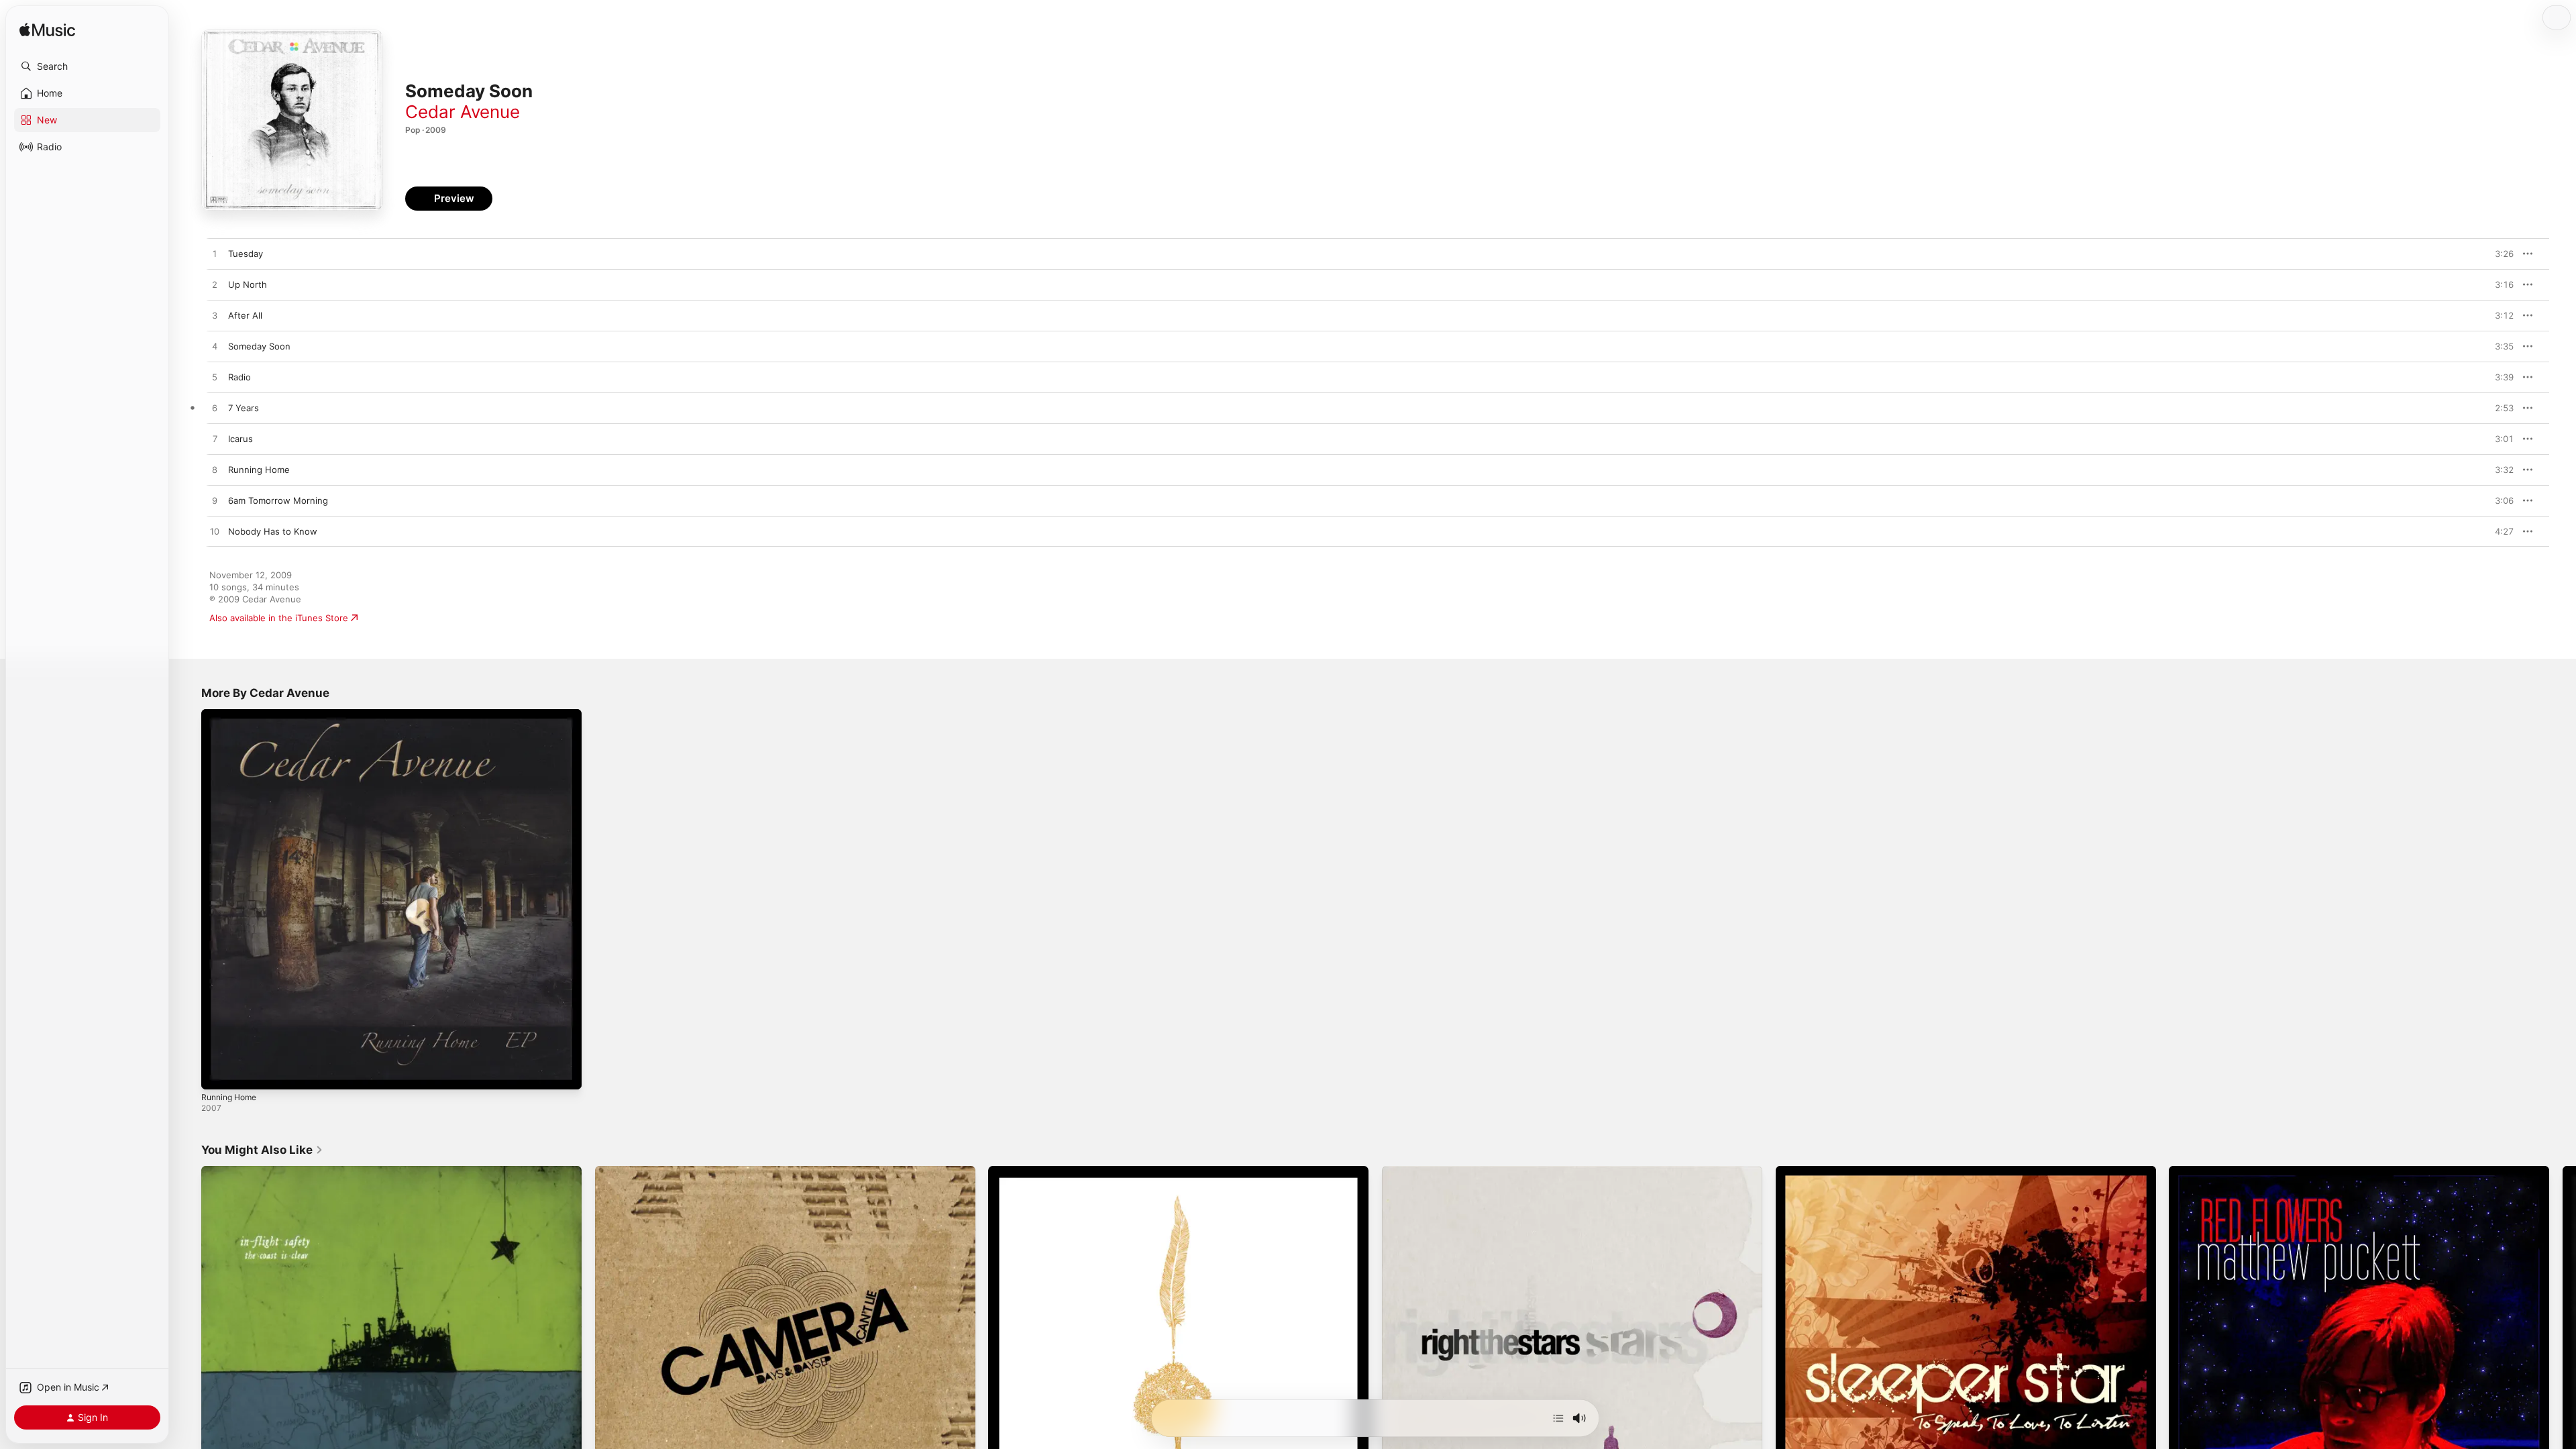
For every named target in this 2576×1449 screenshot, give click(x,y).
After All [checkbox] (245, 315)
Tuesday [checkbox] (246, 254)
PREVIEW (2499, 254)
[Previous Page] (188, 1356)
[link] (262, 1150)
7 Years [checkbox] (244, 408)
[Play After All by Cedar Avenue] (215, 316)
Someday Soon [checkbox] (259, 346)
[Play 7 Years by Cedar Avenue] (215, 409)
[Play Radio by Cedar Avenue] (215, 378)
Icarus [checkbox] (240, 439)
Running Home (232, 714)
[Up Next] (1558, 1418)
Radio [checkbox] (239, 377)
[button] (87, 66)
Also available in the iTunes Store (279, 618)
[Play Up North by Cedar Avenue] (215, 285)
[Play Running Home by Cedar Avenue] (215, 470)
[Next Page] (2563, 1356)
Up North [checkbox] (248, 284)
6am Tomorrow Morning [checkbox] (278, 500)
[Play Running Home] (218, 1073)
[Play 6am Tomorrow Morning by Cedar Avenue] (215, 501)
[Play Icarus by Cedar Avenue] (215, 439)
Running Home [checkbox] (259, 470)
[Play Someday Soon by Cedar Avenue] (215, 347)
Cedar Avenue (463, 112)
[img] (47, 31)
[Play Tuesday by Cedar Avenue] (215, 254)
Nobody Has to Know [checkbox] (273, 531)
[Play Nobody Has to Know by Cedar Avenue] (215, 532)
